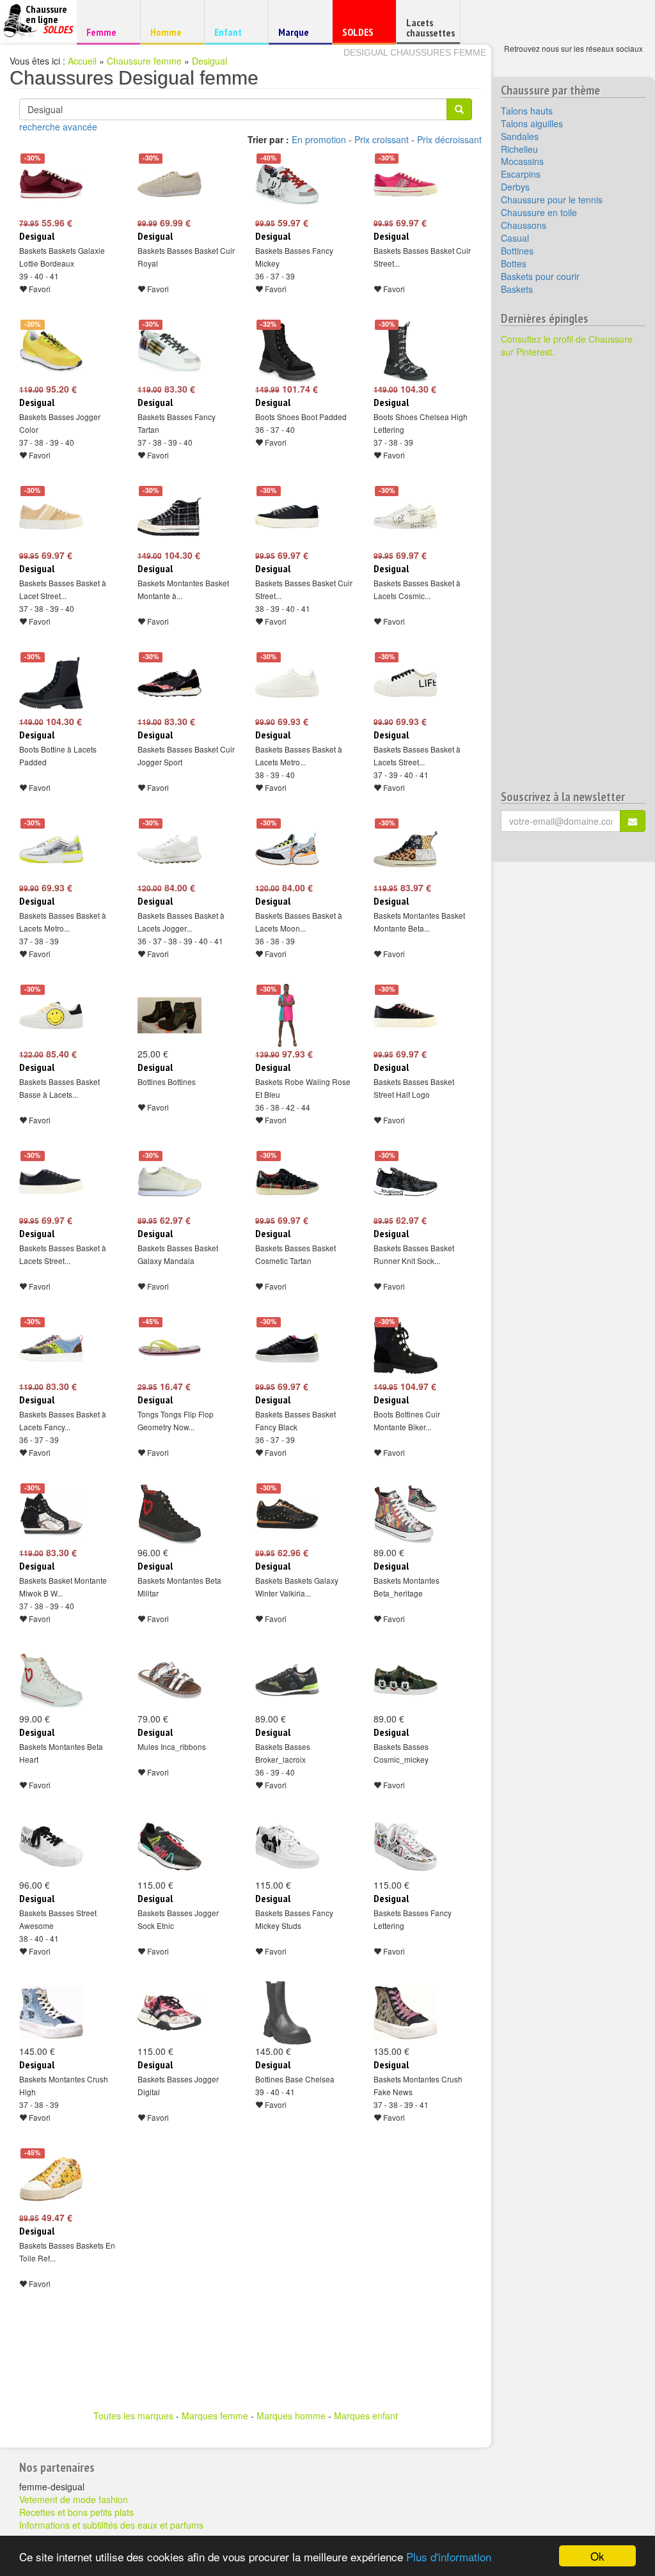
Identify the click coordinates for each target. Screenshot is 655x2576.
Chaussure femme (144, 61)
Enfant (234, 32)
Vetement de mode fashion (74, 2499)
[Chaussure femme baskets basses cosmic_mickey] (406, 1680)
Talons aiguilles (532, 123)
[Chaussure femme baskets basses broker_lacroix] (287, 1680)
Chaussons (524, 225)
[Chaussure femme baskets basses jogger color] (51, 350)
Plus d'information (449, 2556)
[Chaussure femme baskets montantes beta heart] (51, 1680)
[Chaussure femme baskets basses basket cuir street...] (406, 184)
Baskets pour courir (540, 276)
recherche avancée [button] (58, 127)
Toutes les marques (133, 2416)
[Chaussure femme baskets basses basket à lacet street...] (51, 517)
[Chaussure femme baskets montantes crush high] (51, 2013)
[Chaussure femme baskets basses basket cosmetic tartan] (287, 1182)
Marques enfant (366, 2416)
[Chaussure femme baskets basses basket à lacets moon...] (287, 849)
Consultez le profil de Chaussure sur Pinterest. (567, 345)
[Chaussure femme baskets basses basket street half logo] (406, 1015)
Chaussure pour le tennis (552, 199)
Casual (515, 238)
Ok (597, 2556)
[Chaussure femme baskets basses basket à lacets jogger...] (170, 849)
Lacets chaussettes (430, 27)
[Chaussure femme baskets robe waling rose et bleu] (287, 1015)
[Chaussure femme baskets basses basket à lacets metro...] (287, 683)
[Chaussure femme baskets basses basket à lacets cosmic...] (406, 517)
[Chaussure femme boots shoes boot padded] (287, 350)
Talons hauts (527, 111)
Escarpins (521, 174)
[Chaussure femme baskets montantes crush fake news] (406, 2013)
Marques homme (291, 2416)
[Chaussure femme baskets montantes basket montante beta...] (406, 849)
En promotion (319, 139)
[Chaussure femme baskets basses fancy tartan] (170, 350)
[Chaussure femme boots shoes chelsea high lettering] (406, 350)
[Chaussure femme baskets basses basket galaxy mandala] (170, 1182)
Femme (107, 32)
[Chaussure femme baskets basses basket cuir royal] (170, 184)
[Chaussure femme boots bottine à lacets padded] (51, 683)
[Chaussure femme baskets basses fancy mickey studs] (287, 1846)
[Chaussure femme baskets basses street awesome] (51, 1846)
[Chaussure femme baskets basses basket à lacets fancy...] (51, 1348)
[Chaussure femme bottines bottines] (170, 1015)
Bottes (514, 263)
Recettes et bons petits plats (76, 2512)
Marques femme (215, 2416)
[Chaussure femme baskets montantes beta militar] (170, 1514)
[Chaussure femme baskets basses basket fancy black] (287, 1348)
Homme (170, 32)
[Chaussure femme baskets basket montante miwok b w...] (51, 1514)
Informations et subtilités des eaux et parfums (111, 2525)
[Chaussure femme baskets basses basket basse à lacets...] (51, 1015)
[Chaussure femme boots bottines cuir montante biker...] (406, 1348)
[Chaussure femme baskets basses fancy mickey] (287, 184)
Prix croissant (382, 139)
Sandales (520, 136)
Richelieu (519, 149)
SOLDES (362, 35)
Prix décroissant (449, 139)
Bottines (517, 251)
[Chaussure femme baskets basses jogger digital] (170, 2013)
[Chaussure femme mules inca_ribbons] (170, 1680)
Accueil (82, 61)
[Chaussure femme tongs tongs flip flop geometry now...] (170, 1348)
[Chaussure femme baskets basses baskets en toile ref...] (51, 2179)
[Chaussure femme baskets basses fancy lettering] (406, 1846)
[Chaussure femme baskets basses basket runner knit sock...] (406, 1182)
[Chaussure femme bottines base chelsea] (287, 2013)
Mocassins (522, 161)
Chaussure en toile (539, 212)
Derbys (515, 187)
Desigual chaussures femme (415, 52)
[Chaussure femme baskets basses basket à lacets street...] (406, 683)
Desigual (209, 61)
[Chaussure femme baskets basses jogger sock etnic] (170, 1846)
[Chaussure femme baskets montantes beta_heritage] (406, 1514)
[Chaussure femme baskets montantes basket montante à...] (170, 517)
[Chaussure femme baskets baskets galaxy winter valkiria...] (287, 1514)
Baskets (517, 289)
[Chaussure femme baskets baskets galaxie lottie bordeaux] (51, 184)
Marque (298, 35)
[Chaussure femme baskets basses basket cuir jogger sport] (170, 683)
